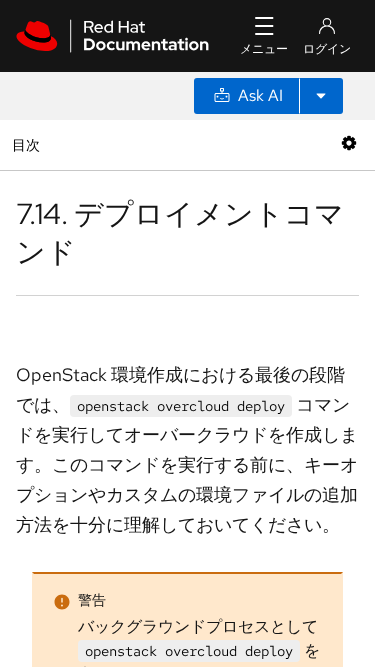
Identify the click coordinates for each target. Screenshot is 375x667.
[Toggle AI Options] (321, 96)
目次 (28, 144)
